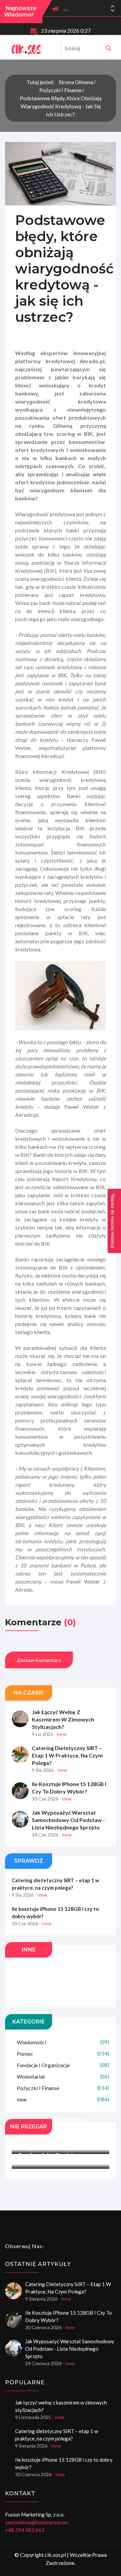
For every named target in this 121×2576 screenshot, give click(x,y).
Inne (63, 2099)
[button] (113, 10)
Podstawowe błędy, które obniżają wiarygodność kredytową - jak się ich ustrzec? (61, 106)
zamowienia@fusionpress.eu (37, 2522)
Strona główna (76, 82)
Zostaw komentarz (39, 1660)
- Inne (60, 1734)
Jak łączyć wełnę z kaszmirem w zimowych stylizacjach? (63, 1719)
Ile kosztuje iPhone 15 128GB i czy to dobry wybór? (69, 1788)
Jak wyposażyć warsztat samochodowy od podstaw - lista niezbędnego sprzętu (68, 1820)
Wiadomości (63, 2042)
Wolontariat (63, 2076)
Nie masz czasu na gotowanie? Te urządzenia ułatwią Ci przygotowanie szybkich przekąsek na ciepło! (59, 2144)
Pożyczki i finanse (61, 90)
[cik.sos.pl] (108, 48)
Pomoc (63, 2054)
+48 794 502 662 (25, 2530)
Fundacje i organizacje (63, 2065)
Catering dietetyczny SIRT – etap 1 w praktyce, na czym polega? (67, 1755)
